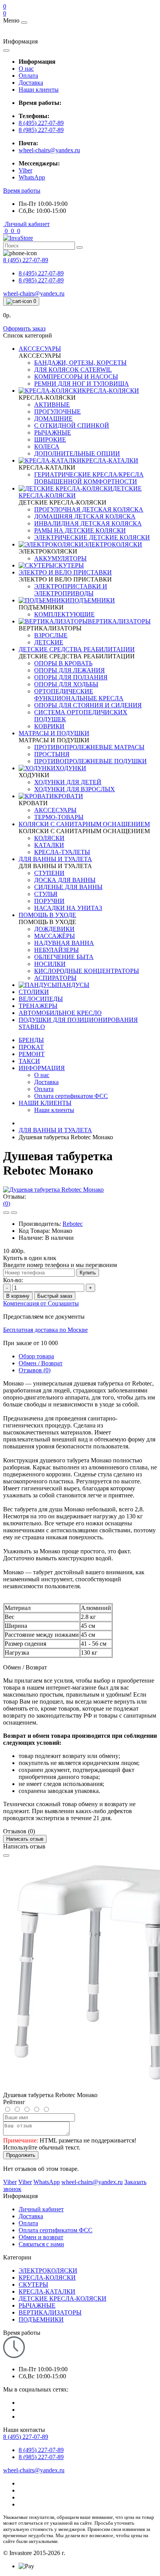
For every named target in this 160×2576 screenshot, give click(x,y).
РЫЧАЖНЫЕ (37, 2305)
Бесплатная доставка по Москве (45, 1330)
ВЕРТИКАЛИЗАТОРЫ (50, 2312)
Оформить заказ (24, 328)
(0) (7, 1204)
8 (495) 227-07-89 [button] (26, 2437)
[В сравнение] (14, 1213)
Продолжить (21, 2155)
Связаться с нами (41, 2244)
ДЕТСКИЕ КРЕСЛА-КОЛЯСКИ (63, 2298)
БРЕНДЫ (31, 1040)
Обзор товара (36, 1356)
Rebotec (73, 1224)
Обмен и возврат (41, 2237)
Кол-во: (13, 1280)
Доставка (31, 83)
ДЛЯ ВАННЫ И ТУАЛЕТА (55, 1130)
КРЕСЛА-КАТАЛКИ (47, 2291)
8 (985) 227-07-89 (41, 130)
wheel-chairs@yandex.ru (49, 150)
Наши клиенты (39, 90)
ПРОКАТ (31, 1047)
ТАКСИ (29, 1061)
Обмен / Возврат (41, 1363)
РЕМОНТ (32, 1054)
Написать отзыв (25, 1839)
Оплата (28, 76)
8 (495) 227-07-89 (41, 123)
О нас (26, 69)
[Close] (6, 1855)
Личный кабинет (41, 2209)
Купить (88, 1273)
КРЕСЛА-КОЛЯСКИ (47, 2277)
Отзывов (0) (35, 1370)
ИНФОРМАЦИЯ (42, 1068)
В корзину (18, 1296)
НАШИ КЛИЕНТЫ (45, 1103)
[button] (22, 191)
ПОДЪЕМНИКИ (41, 2319)
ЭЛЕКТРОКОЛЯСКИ (48, 2271)
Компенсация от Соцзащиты (41, 1303)
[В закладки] (6, 1213)
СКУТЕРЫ (33, 2284)
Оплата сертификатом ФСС (56, 2230)
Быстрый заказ (55, 1296)
